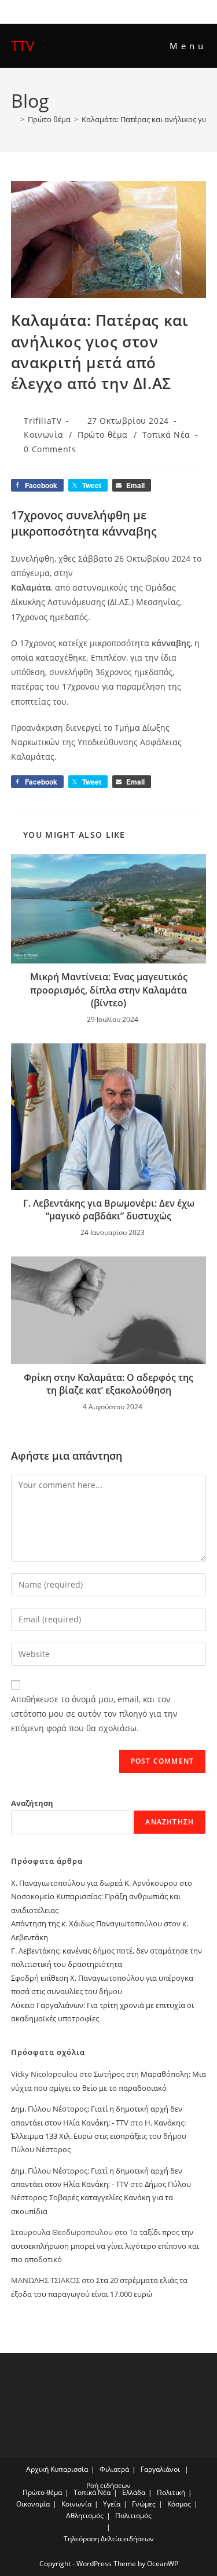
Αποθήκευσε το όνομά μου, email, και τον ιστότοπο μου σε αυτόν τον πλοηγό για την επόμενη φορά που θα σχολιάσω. (94, 1714)
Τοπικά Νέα (166, 435)
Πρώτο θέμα (103, 435)
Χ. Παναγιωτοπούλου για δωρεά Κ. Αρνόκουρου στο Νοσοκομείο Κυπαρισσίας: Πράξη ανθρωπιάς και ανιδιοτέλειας (102, 1897)
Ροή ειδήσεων (108, 2485)
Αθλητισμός (85, 2515)
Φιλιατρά (114, 2469)
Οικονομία (33, 2504)
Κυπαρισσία (69, 2469)
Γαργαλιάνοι (160, 2469)
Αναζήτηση (32, 1803)
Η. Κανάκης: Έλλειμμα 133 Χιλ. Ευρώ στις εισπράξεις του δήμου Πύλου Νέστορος (99, 2136)
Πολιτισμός (133, 2515)
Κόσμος (179, 2504)
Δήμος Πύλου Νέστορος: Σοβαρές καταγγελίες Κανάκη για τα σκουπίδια (101, 2198)
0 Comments (50, 449)
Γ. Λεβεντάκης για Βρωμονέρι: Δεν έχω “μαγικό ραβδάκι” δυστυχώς (109, 1210)
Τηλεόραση (81, 2539)
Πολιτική (171, 2492)
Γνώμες (144, 2504)
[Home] (14, 119)
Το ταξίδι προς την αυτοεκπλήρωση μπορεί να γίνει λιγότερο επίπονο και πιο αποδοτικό (105, 2246)
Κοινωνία (43, 435)
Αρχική (37, 2469)
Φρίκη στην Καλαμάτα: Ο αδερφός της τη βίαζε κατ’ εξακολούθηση (108, 1384)
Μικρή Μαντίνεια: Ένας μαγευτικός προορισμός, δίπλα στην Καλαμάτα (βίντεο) (109, 990)
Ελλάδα (134, 2492)
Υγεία (112, 2504)
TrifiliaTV (43, 421)
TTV (23, 45)
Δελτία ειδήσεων (127, 2539)
